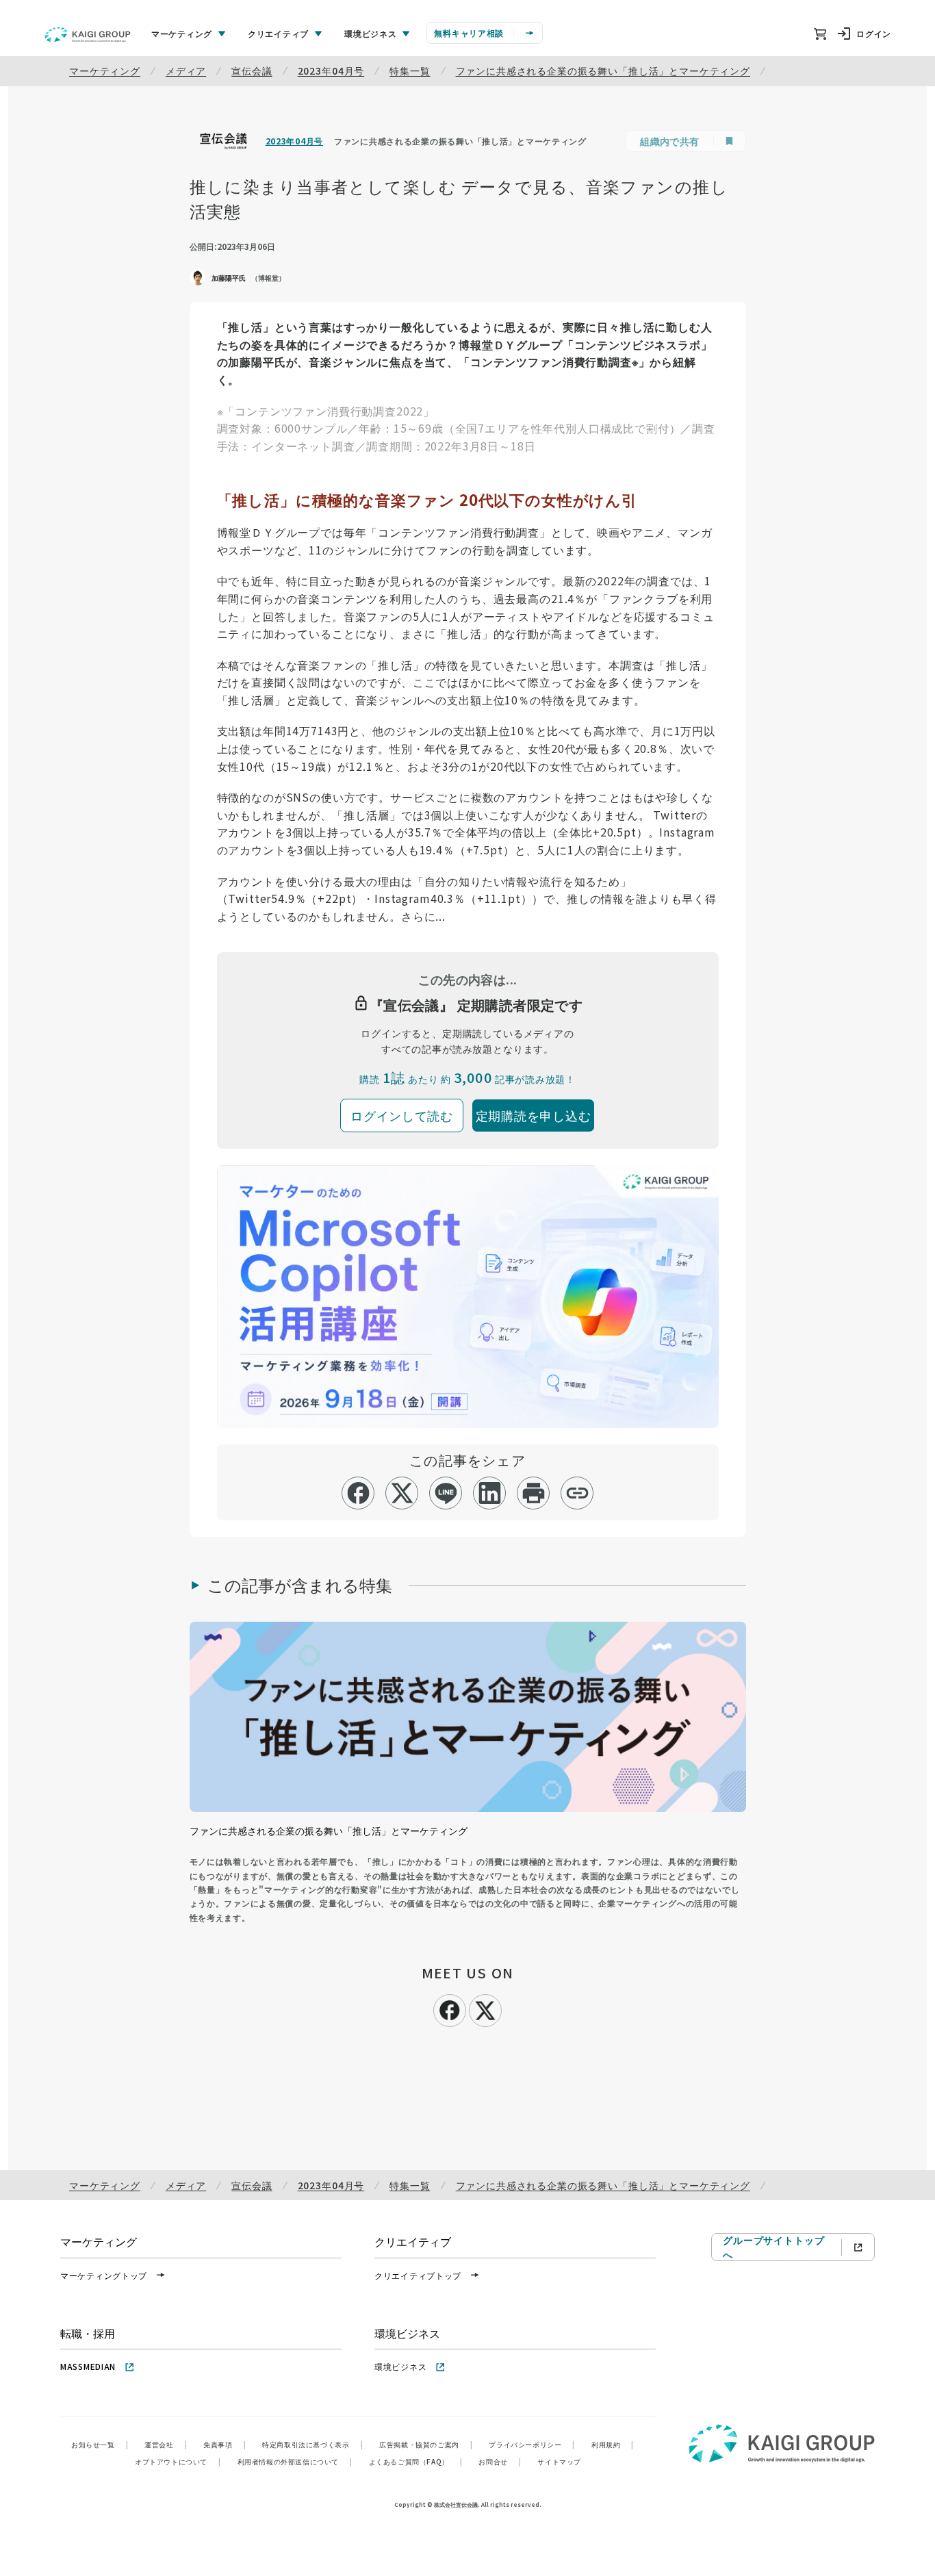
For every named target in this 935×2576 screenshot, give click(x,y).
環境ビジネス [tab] (370, 33)
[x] (402, 1493)
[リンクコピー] (577, 1493)
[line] (446, 1493)
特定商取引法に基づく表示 (312, 2444)
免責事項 (225, 2444)
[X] (485, 2008)
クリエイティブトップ (418, 2275)
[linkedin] (490, 1493)
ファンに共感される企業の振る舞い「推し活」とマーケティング (603, 71)
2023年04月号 (331, 71)
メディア (186, 71)
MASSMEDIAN (88, 2366)
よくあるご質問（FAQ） (416, 2461)
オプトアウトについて (178, 2461)
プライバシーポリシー (532, 2444)
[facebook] (358, 1493)
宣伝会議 (252, 71)
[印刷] (534, 1493)
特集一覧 (410, 71)
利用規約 (613, 2444)
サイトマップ (559, 2461)
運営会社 (166, 2444)
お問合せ (500, 2461)
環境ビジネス (400, 2366)
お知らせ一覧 (100, 2444)
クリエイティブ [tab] (278, 33)
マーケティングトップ (104, 2275)
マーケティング (105, 71)
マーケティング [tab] (182, 33)
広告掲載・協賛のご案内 (426, 2444)
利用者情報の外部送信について (295, 2461)
